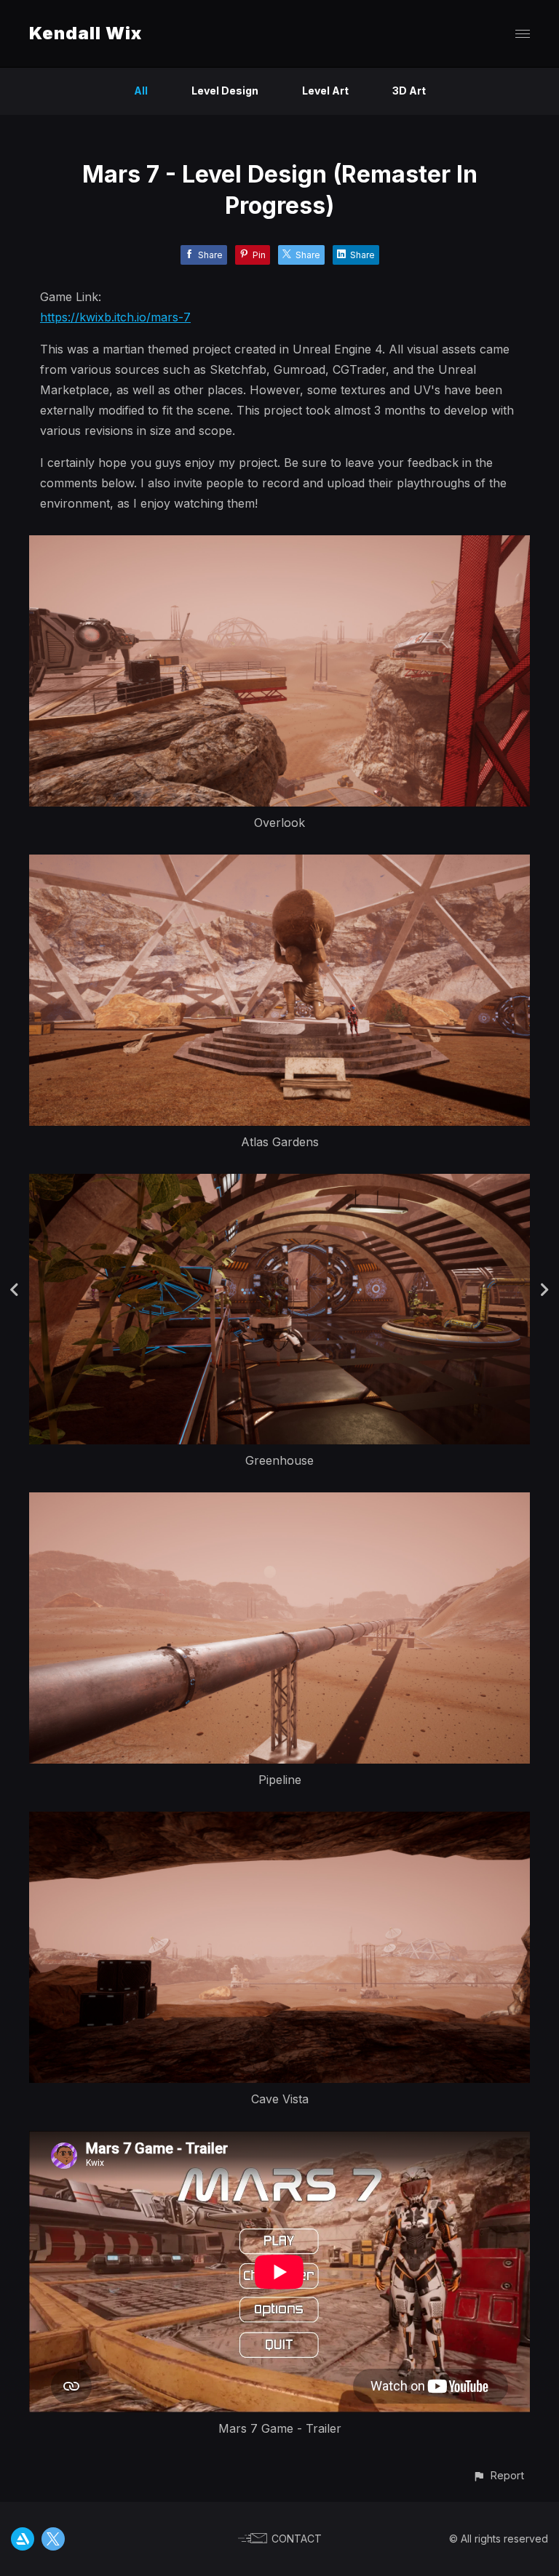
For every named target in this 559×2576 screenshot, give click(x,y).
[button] (498, 2475)
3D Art (409, 91)
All (141, 91)
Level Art (325, 91)
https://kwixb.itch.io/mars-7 (115, 317)
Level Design (225, 91)
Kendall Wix (86, 33)
